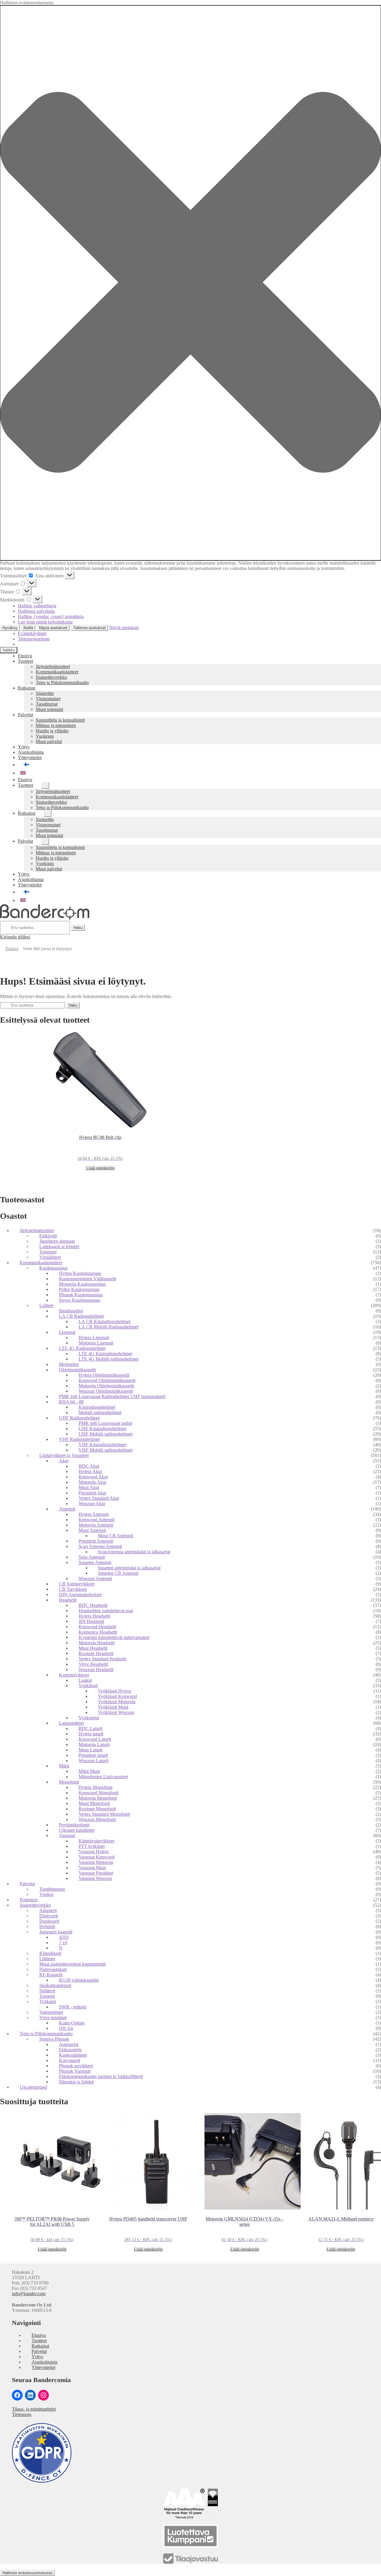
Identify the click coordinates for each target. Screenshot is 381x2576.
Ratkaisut (27, 688)
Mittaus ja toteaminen (56, 725)
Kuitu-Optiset (72, 2023)
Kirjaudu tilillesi (15, 937)
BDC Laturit (90, 1728)
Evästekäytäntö (32, 633)
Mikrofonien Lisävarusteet (103, 1777)
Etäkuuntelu (70, 2050)
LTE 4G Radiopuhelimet (82, 1348)
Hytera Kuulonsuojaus (80, 1273)
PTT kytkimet (92, 1846)
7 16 (63, 1943)
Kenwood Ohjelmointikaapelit (107, 1380)
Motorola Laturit (94, 1744)
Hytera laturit (91, 1734)
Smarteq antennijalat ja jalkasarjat (129, 1568)
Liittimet (47, 1959)
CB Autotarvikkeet (77, 1584)
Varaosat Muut (92, 1868)
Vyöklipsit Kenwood (117, 1696)
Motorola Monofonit (98, 1798)
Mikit (64, 1766)
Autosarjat (69, 2044)
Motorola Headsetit (97, 1643)
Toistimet (48, 1252)
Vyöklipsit (88, 1686)
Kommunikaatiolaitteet (57, 672)
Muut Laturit (90, 1750)
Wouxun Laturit (93, 1761)
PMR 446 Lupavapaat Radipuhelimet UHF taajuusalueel (112, 1396)
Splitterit (47, 1991)
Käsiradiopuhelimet (97, 1407)
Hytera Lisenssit (94, 1338)
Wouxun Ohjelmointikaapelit (106, 1391)
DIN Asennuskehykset (80, 1595)
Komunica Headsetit (98, 1632)
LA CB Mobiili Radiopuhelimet (108, 1327)
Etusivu (25, 656)
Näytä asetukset (53, 628)
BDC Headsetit (93, 1605)
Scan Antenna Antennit (100, 1546)
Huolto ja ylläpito (52, 731)
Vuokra (46, 1894)
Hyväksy (10, 628)
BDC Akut (89, 1466)
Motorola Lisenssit (96, 1343)
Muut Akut (89, 1487)
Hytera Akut (90, 1471)
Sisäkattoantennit (55, 1985)
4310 (64, 1937)
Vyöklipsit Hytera (114, 1691)
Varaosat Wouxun (95, 1878)
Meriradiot (69, 1364)
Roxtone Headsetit (96, 1653)
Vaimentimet (51, 2012)
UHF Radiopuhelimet (79, 1418)
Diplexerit (49, 1916)
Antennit (67, 1509)
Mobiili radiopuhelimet (100, 1412)
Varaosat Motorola (96, 1862)
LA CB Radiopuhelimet (81, 1316)
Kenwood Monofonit (99, 1793)
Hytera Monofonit (96, 1787)
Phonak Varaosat (75, 2071)
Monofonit (69, 1782)
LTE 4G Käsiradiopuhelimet (105, 1354)
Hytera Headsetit (94, 1616)
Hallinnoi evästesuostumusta (27, 2573)
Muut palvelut (49, 741)
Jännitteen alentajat (57, 1241)
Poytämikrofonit (74, 1825)
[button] (190, 283)
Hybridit (47, 1926)
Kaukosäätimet (73, 2055)
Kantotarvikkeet (74, 1675)
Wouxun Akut (92, 1504)
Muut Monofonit (94, 1803)
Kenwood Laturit (95, 1739)
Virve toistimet (53, 2018)
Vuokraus (45, 736)
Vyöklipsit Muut (113, 1707)
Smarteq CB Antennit (118, 1573)
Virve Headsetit (93, 1664)
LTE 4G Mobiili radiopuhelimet (108, 1359)
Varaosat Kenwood (97, 1857)
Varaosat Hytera (94, 1852)
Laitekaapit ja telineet (59, 1247)
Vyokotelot (89, 1718)
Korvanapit (70, 2060)
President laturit (93, 1755)
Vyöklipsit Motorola (117, 1702)
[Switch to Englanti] (199, 773)
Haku (78, 928)
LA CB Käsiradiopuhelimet (104, 1321)
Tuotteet (25, 661)
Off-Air (66, 2028)
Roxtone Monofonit (97, 1809)
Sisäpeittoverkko (51, 677)
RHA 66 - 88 (71, 1402)
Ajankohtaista (31, 752)
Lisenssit (67, 1332)
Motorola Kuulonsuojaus (82, 1284)
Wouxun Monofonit (97, 1819)
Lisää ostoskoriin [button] (100, 1168)
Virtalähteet (50, 1257)
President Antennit (96, 1541)
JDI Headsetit (91, 1621)
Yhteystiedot (30, 757)
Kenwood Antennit (97, 1520)
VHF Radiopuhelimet (79, 1439)
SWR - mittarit (73, 2007)
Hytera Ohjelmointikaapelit (104, 1375)
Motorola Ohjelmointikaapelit (106, 1386)
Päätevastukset (53, 1969)
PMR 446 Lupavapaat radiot (105, 1423)
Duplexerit (49, 1921)
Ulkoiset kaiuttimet (77, 1830)
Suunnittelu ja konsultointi (60, 720)
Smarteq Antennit (95, 1562)
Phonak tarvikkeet (76, 2066)
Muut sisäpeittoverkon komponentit (72, 1964)
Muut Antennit (92, 1530)
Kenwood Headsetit (97, 1627)
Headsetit (68, 1600)
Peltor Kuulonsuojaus (79, 1289)
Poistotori (29, 1900)
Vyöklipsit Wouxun (116, 1712)
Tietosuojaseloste (34, 639)
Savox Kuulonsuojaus (80, 1300)
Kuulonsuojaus (53, 1268)
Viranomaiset (48, 699)
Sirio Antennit (92, 1557)
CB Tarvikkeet (73, 1589)
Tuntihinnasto (52, 1889)
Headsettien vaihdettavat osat (106, 1611)
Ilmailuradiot (71, 1311)
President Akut (92, 1493)
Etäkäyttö (48, 1236)
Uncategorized (33, 2087)
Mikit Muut (89, 1771)
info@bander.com (29, 2294)
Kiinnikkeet (50, 1953)
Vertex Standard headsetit (102, 1659)
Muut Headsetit (93, 1648)
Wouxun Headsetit (96, 1669)
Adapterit (48, 1910)
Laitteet (46, 1305)
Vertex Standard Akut (99, 1498)
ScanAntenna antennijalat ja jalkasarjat (134, 1552)
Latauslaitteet (71, 1723)
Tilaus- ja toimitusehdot (34, 2409)
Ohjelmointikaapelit (77, 1370)
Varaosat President (96, 1873)
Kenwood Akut (93, 1477)
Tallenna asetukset (89, 628)
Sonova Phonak (54, 2039)
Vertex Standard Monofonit (104, 1814)
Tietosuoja (22, 2414)
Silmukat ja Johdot (76, 2082)
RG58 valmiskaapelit (79, 1980)
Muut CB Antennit (115, 1536)
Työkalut (48, 2001)
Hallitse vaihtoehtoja (37, 606)
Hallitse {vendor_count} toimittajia (51, 616)
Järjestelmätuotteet (53, 666)
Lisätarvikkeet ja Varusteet (64, 1455)
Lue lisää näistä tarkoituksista (45, 622)
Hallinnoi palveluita (36, 611)
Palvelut (25, 715)
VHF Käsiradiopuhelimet (102, 1445)
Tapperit (47, 1996)
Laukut (85, 1680)
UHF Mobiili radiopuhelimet (106, 1434)
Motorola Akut (92, 1482)
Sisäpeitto (45, 693)
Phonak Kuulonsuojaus (81, 1295)
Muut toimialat (49, 709)
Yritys (24, 747)
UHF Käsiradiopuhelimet (102, 1429)
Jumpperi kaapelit (56, 1932)
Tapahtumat (47, 704)
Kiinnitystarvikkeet (96, 1841)
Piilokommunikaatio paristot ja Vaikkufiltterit (101, 2076)
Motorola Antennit (96, 1525)
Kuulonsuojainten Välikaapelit (88, 1279)
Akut (64, 1461)
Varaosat (67, 1835)
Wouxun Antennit (95, 1578)
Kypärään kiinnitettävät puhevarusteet (114, 1637)
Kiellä (28, 628)
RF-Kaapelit (51, 1975)
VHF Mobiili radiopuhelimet (106, 1450)
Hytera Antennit (94, 1514)
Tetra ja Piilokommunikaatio (62, 683)
